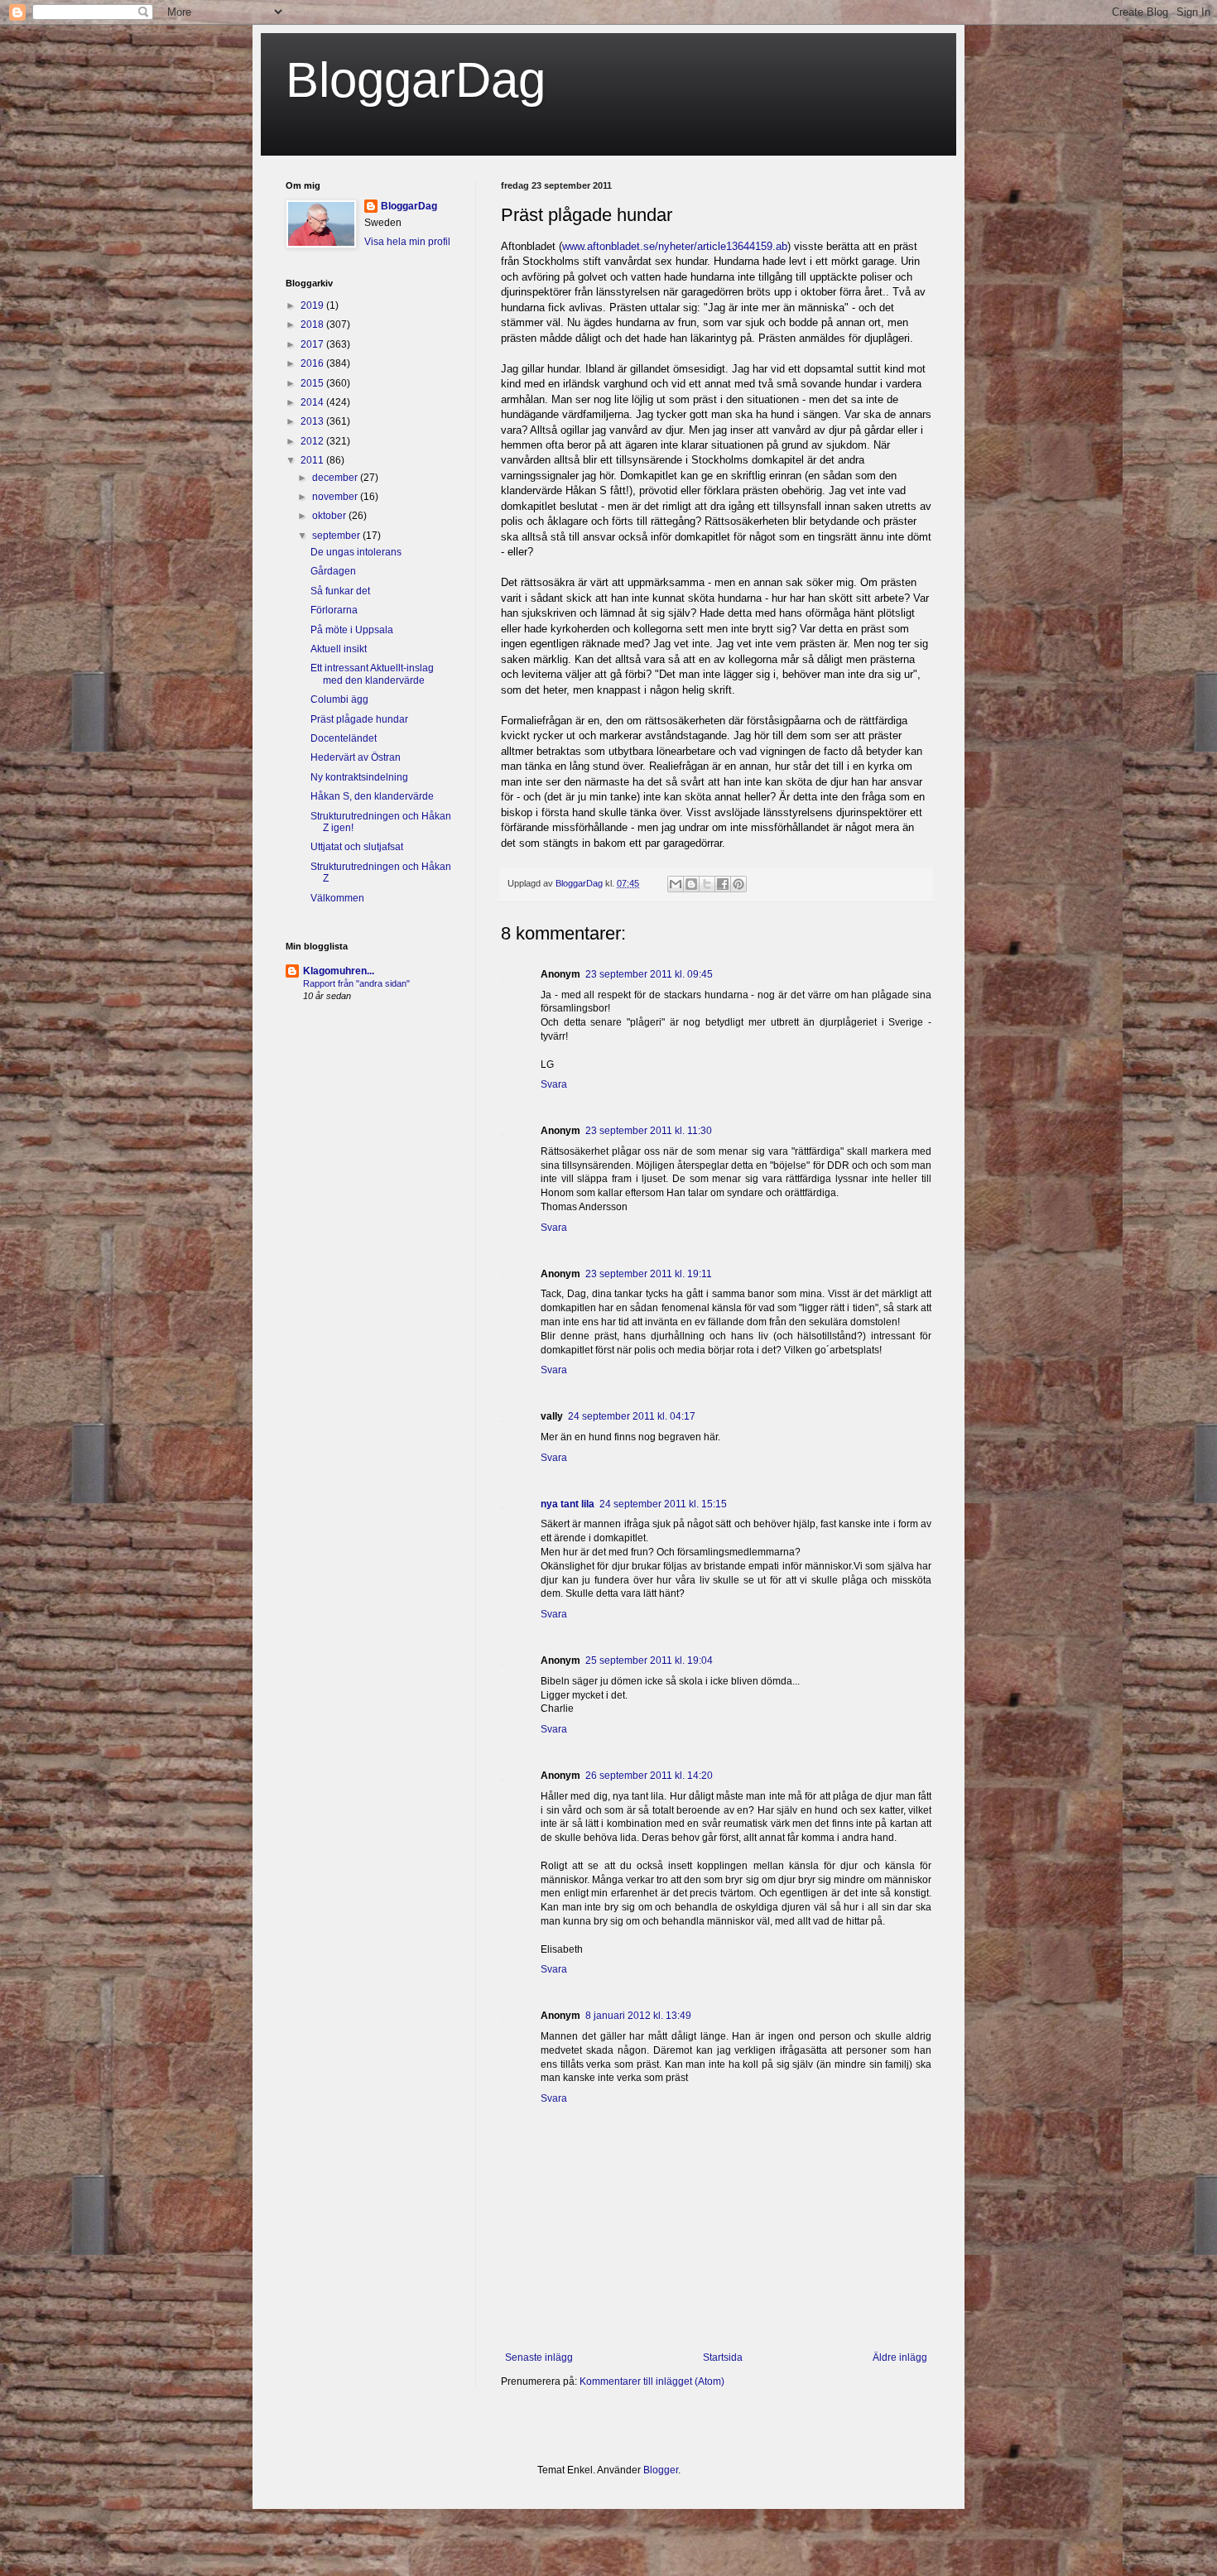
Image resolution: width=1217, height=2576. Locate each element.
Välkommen (337, 898)
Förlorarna (334, 610)
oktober (330, 516)
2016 (313, 363)
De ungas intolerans (356, 552)
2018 (313, 324)
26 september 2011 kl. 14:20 (649, 1776)
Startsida (723, 2357)
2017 (313, 344)
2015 (313, 383)
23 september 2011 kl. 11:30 (649, 1131)
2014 (313, 402)
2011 (313, 460)
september (337, 536)
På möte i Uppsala (352, 630)
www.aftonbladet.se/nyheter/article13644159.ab (675, 246)
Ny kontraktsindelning (359, 777)
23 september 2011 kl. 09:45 (649, 974)
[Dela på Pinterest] (738, 884)
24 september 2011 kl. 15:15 (663, 1504)
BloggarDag (416, 80)
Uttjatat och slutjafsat (357, 847)
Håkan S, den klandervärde (372, 796)
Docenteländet (344, 738)
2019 (313, 305)
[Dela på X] (707, 884)
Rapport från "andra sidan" (356, 983)
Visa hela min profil (407, 242)
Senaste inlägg (539, 2357)
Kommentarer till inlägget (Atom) (652, 2381)
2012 (313, 441)
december (336, 478)
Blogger (661, 2470)
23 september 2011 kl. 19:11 (649, 1274)
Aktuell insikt (339, 649)
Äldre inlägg (900, 2357)
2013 (313, 421)
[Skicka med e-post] (676, 884)
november (336, 497)
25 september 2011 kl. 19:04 (649, 1660)
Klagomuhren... (339, 971)
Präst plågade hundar (359, 719)
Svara (554, 1084)
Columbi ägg (339, 699)
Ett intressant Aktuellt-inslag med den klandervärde (372, 674)
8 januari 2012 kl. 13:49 (638, 2016)
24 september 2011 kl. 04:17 (632, 1416)
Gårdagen (333, 571)
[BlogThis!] (691, 884)
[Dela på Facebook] (723, 884)
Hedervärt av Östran (356, 757)
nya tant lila (568, 1504)
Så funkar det (340, 591)
